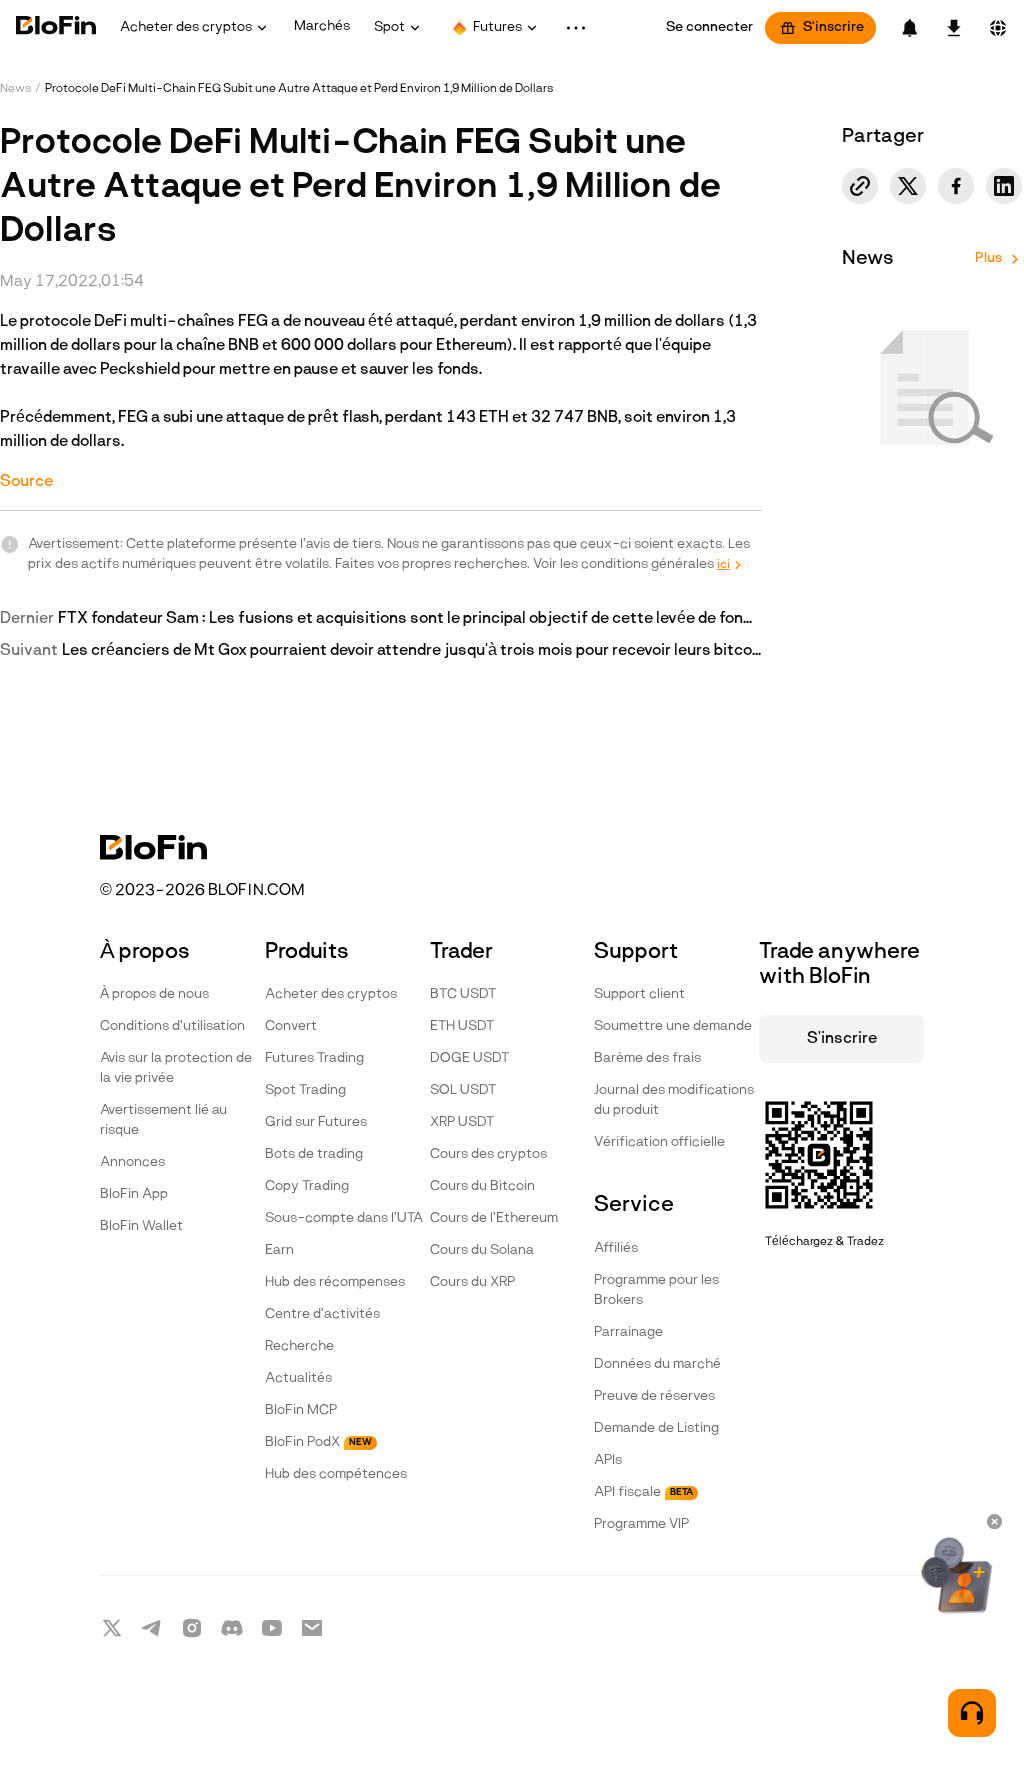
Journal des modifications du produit (674, 1100)
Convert (291, 1026)
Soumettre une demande (673, 1026)
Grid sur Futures (316, 1122)
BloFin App (134, 1194)
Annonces (132, 1162)
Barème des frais (647, 1058)
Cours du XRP (472, 1282)
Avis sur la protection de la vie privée (176, 1068)
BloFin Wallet (141, 1226)
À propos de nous (154, 994)
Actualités (298, 1378)
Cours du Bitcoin (482, 1186)
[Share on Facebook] (956, 186)
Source (26, 482)
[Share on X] (908, 186)
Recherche (299, 1346)
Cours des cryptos (488, 1154)
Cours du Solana (482, 1250)
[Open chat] (972, 1713)
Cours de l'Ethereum (494, 1218)
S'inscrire (833, 27)
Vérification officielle (659, 1142)
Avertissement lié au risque (163, 1120)
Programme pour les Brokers (656, 1290)
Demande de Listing (656, 1428)
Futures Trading (314, 1058)
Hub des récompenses (335, 1282)
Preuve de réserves (654, 1396)
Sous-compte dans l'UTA (344, 1218)
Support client (639, 994)
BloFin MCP (301, 1410)
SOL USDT (463, 1090)
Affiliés (616, 1248)
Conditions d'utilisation (172, 1026)
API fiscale (643, 1492)
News (15, 89)
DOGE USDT (469, 1058)
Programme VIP (641, 1524)
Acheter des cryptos (331, 994)
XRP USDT (462, 1122)
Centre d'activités (322, 1314)
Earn (279, 1250)
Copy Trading (307, 1186)
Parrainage (628, 1332)
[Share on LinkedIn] (1004, 186)
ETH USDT (462, 1026)
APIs (608, 1460)
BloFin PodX (318, 1442)
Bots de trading (314, 1154)
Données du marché (657, 1364)
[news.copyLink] (860, 186)
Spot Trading (305, 1090)
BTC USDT (463, 994)
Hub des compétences (336, 1474)
